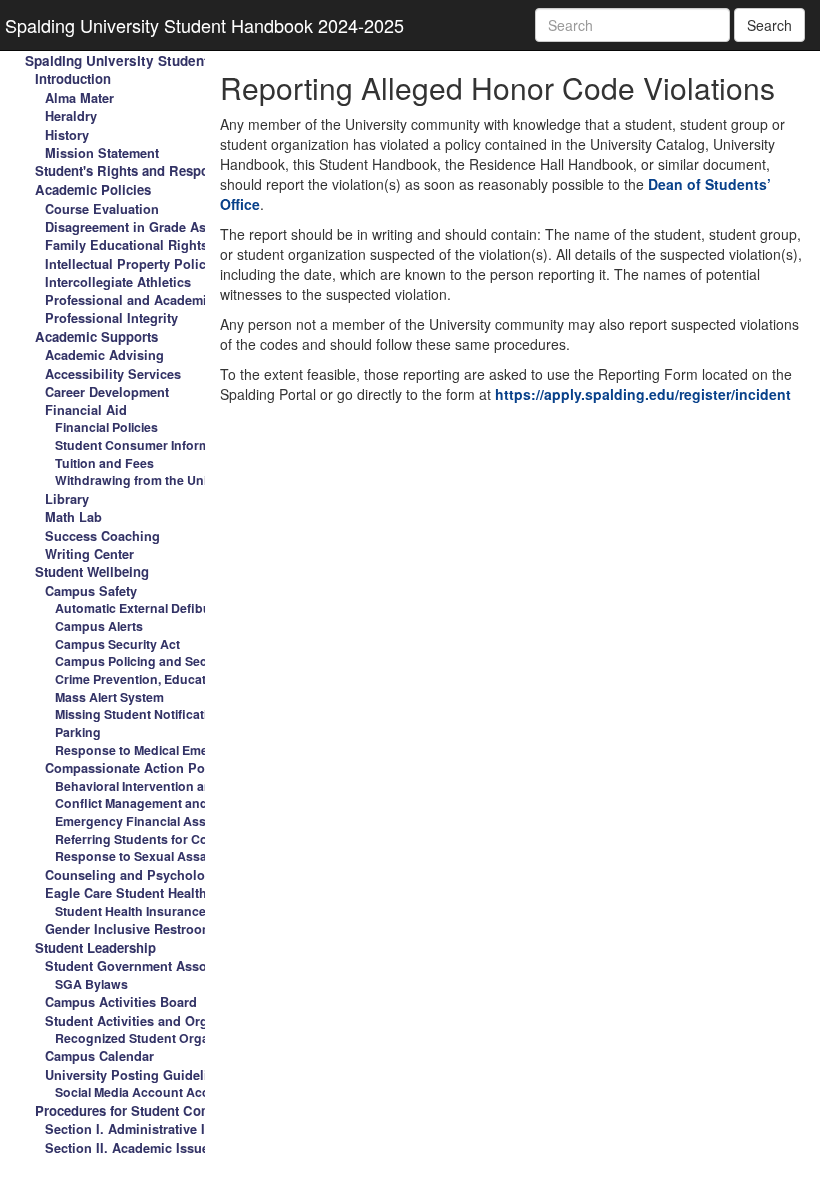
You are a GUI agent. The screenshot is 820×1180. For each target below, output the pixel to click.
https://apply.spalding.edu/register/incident (643, 394)
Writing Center (89, 554)
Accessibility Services (113, 374)
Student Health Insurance (130, 911)
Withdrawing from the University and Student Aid (200, 480)
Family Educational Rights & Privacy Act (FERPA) (197, 245)
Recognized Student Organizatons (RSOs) (180, 1038)
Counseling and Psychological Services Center (190, 875)
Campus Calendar (99, 1056)
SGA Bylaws (91, 984)
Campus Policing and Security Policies (169, 661)
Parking (78, 732)
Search (769, 25)
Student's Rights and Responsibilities (152, 170)
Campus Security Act (117, 644)
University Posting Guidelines (137, 1075)
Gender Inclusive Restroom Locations (161, 929)
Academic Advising (104, 355)
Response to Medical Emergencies (157, 750)
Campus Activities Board (121, 1002)
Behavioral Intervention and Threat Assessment (197, 786)
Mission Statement (102, 153)
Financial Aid (86, 410)
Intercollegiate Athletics (118, 282)
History (67, 135)
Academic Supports (96, 336)
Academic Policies (93, 189)
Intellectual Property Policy (129, 264)
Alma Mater (79, 98)
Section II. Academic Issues (130, 1148)
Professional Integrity (111, 318)
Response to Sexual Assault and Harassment (189, 856)
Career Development (107, 392)
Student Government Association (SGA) (167, 966)
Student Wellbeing (92, 571)
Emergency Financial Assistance (152, 821)
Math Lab (73, 517)
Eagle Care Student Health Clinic (146, 893)
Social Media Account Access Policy (162, 1092)
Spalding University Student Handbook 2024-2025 (204, 25)
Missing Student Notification (139, 714)
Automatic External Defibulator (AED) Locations (196, 608)
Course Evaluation (102, 209)
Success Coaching (102, 536)
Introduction (73, 78)
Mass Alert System (109, 697)
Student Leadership (95, 947)
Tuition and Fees (104, 463)
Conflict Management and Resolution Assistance (200, 803)
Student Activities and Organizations (158, 1021)
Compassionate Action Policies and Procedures (192, 768)
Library (67, 499)
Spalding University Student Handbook (152, 60)
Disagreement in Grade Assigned (146, 227)
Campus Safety (91, 591)
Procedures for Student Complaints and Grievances (195, 1110)
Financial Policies (106, 427)
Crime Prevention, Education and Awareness (188, 679)
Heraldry (71, 116)
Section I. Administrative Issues (143, 1129)
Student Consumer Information (147, 445)
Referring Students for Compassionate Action (191, 839)
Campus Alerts (99, 626)
